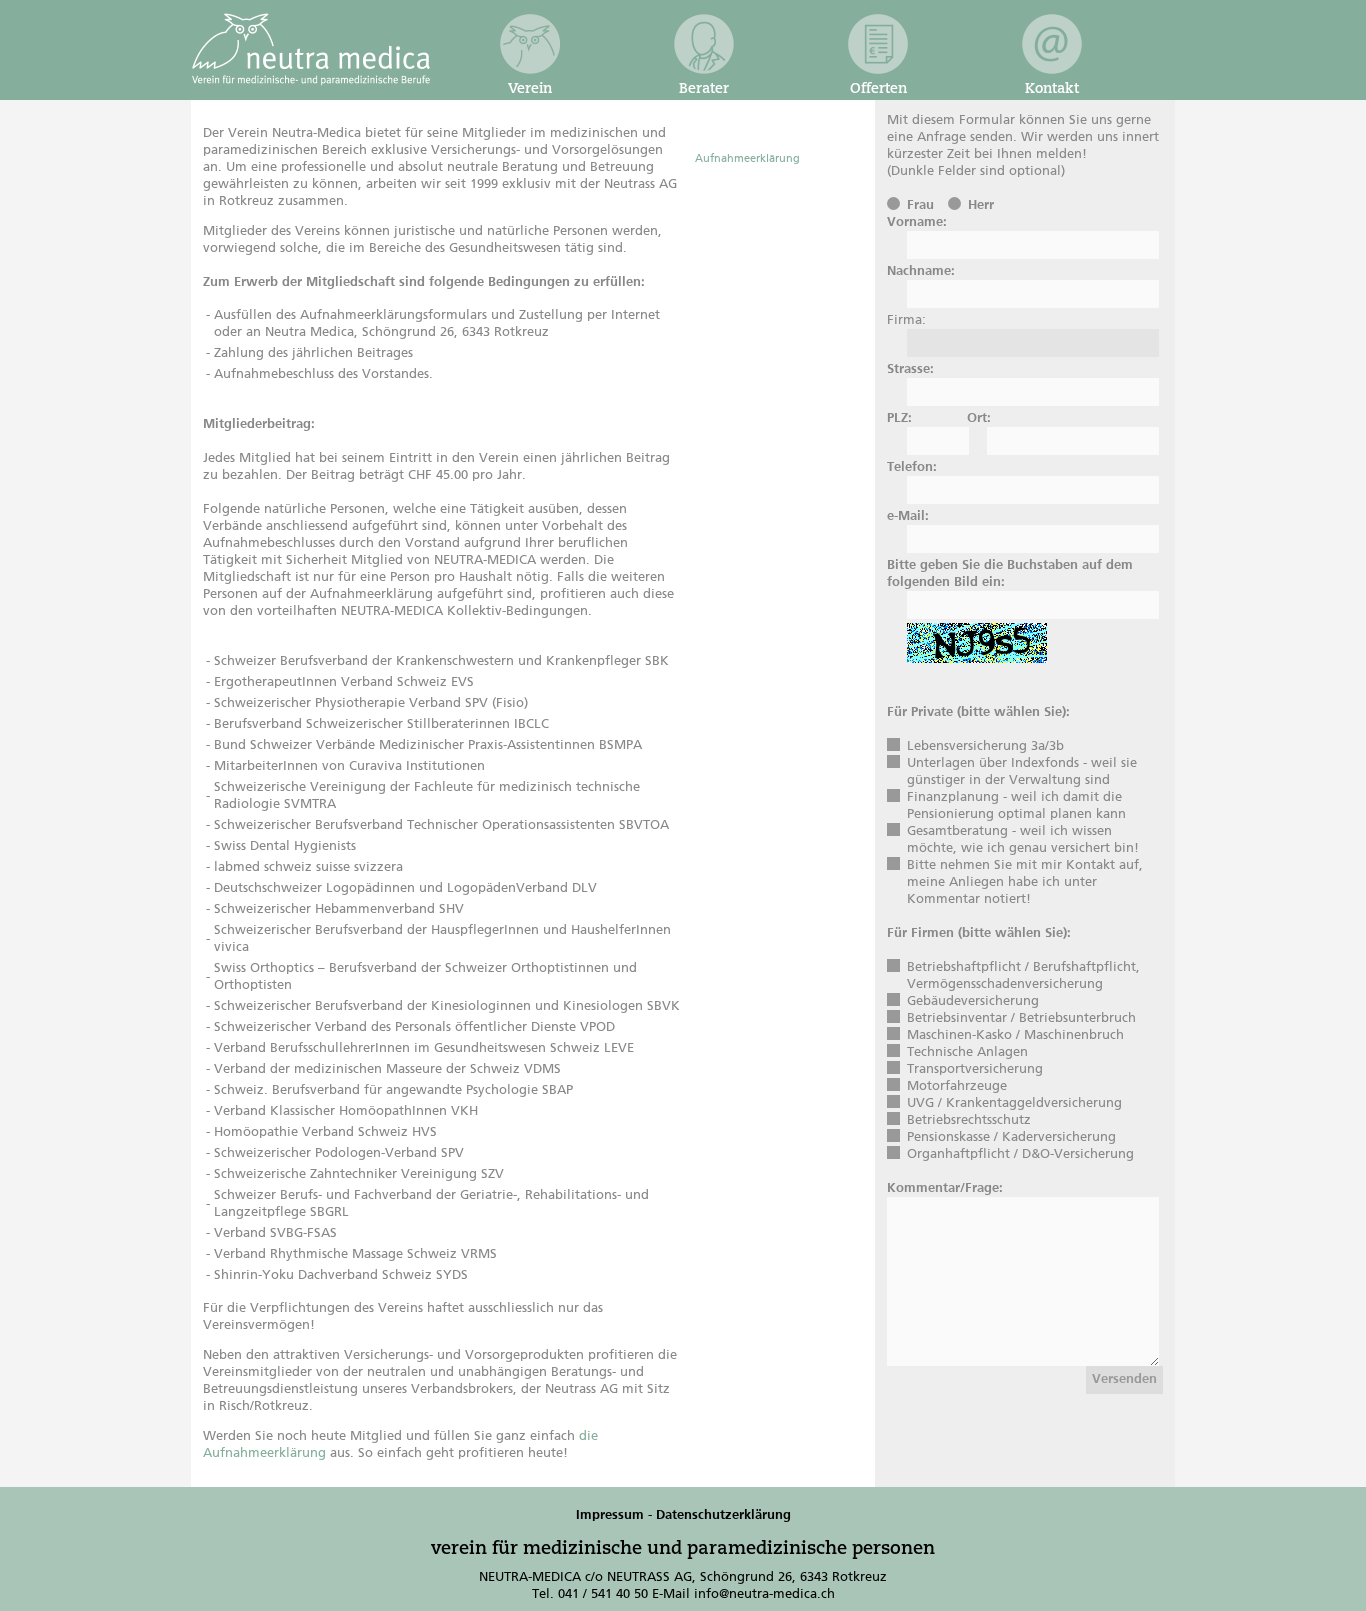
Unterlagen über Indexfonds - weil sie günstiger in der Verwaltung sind (1022, 772)
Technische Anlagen (967, 1052)
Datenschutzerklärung (723, 1515)
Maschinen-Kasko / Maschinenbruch (1015, 1035)
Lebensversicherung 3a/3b (985, 746)
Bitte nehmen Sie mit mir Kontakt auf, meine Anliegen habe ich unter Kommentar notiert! (1025, 882)
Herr (981, 205)
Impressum (610, 1515)
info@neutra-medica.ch (764, 1594)
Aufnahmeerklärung (747, 158)
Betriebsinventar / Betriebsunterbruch (1021, 1018)
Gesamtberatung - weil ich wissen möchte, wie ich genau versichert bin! (1023, 840)
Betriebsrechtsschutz (969, 1120)
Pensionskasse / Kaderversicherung (1011, 1137)
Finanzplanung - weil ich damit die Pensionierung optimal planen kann (1016, 806)
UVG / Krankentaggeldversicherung (1014, 1103)
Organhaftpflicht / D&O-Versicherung (1020, 1154)
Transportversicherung (975, 1069)
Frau (920, 205)
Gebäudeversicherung (973, 1001)
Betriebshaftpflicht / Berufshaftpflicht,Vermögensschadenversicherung (1023, 976)
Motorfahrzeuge (957, 1086)
